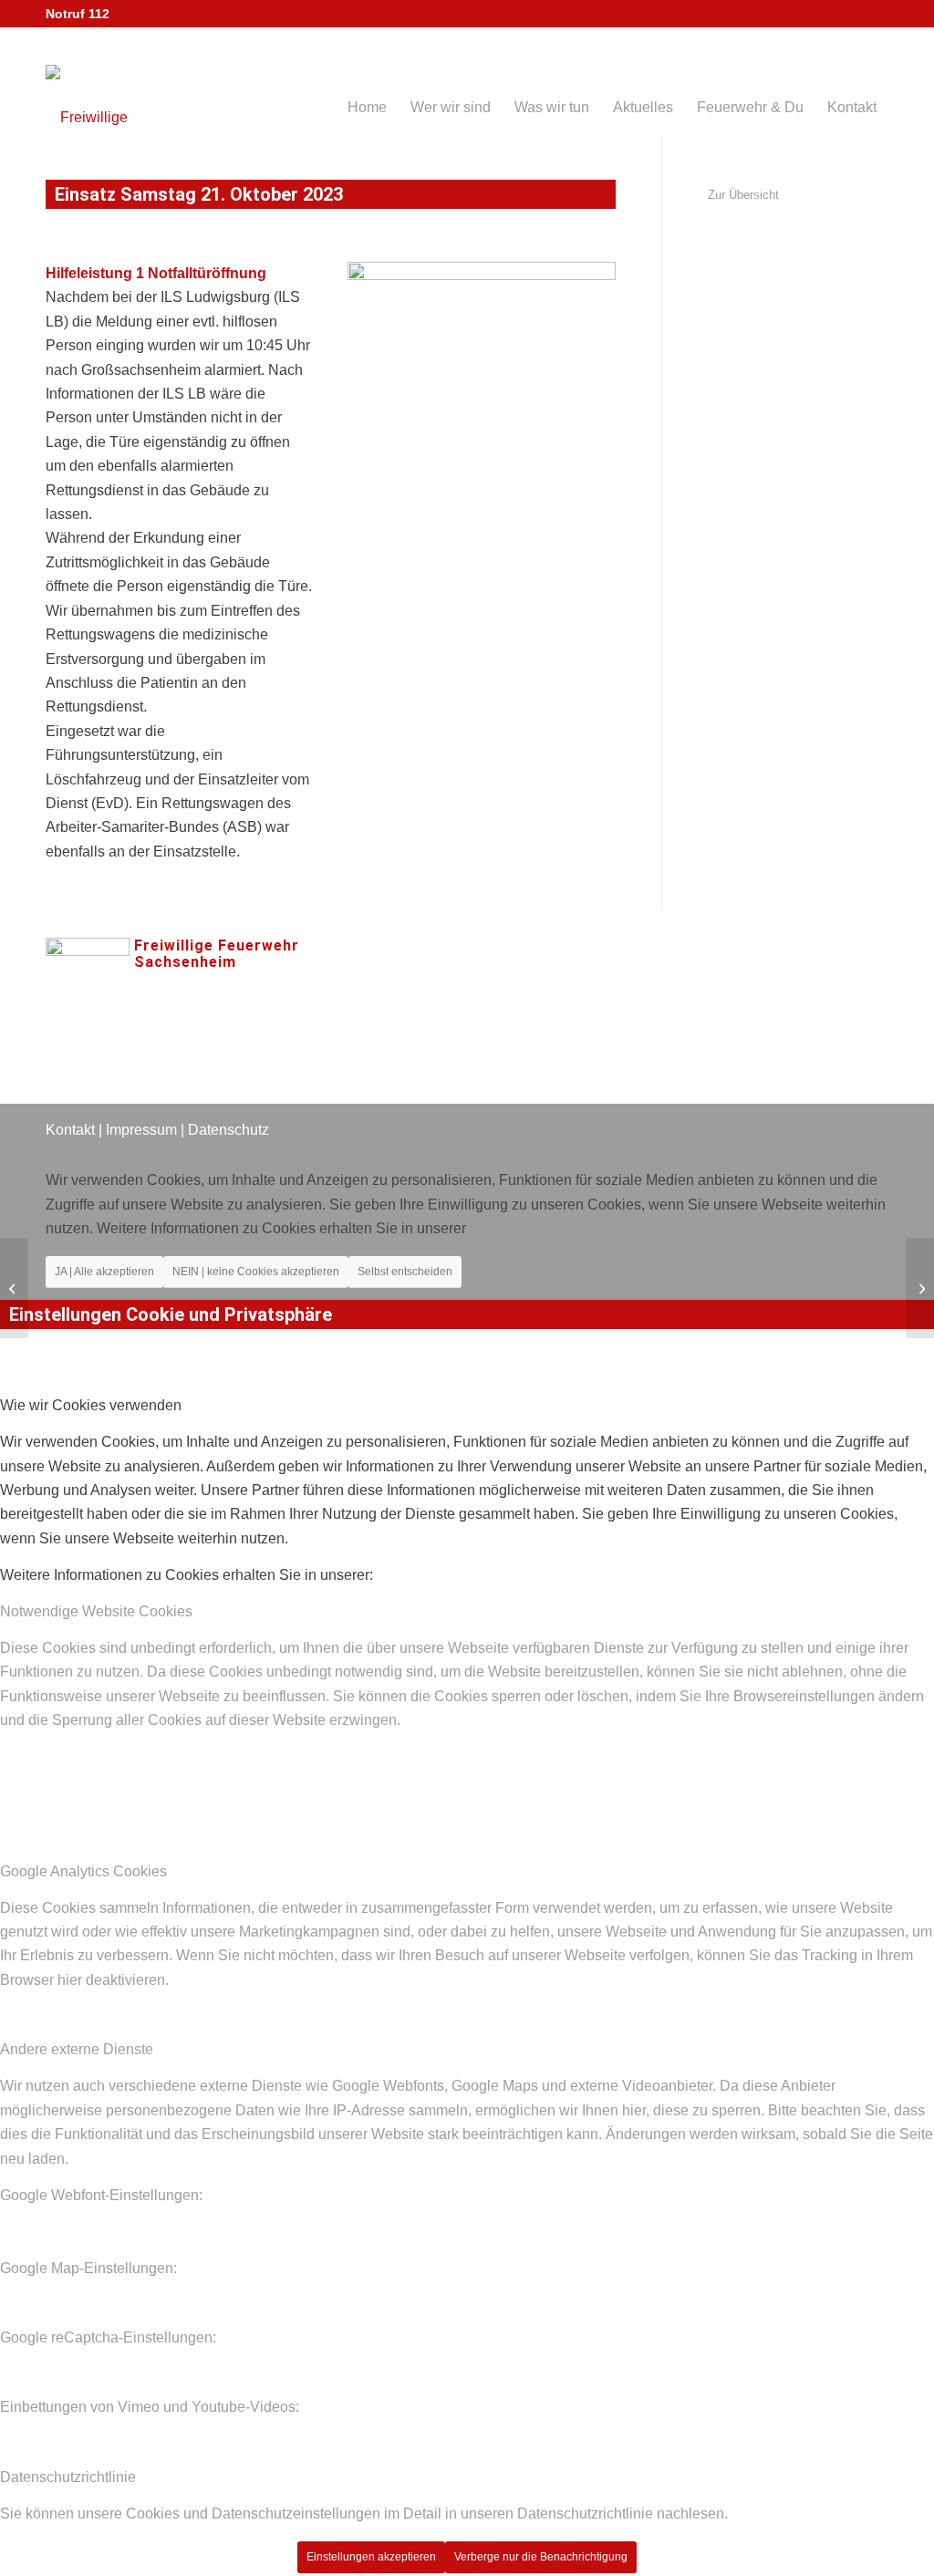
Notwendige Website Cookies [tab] (96, 1611)
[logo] (114, 85)
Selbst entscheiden (405, 1272)
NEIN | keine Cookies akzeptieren (256, 1272)
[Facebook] (452, 979)
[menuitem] (367, 81)
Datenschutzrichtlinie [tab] (68, 2477)
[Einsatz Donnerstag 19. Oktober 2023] (14, 1288)
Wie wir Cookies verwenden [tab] (91, 1405)
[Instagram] (507, 979)
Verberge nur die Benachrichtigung (541, 2557)
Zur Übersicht (743, 195)
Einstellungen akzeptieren (371, 2557)
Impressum (141, 1130)
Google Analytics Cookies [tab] (83, 1871)
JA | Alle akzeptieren (104, 1272)
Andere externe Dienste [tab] (77, 2049)
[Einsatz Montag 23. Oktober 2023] (920, 1288)
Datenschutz (228, 1130)
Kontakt (70, 1130)
